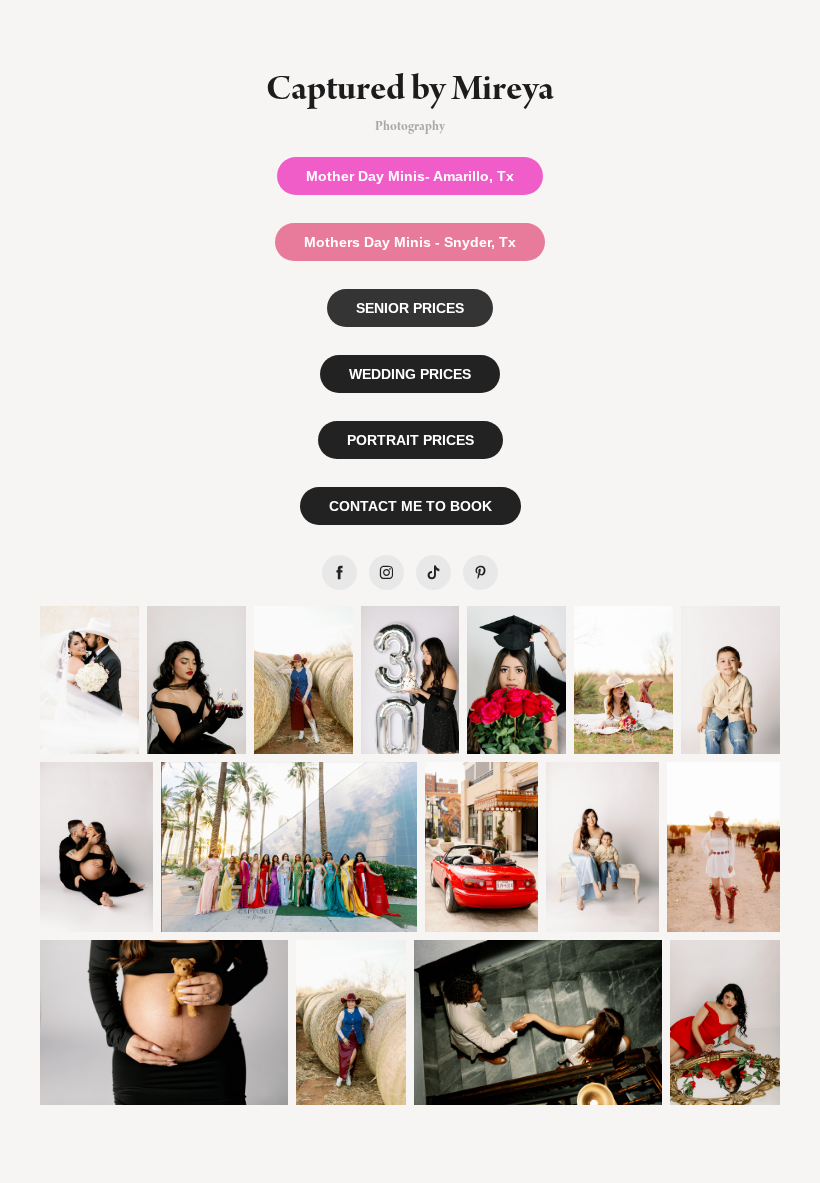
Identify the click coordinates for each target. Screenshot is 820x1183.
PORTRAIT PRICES (410, 440)
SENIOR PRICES (410, 308)
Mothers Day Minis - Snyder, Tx (410, 242)
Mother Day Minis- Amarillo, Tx (410, 176)
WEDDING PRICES (410, 374)
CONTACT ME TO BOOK (410, 506)
